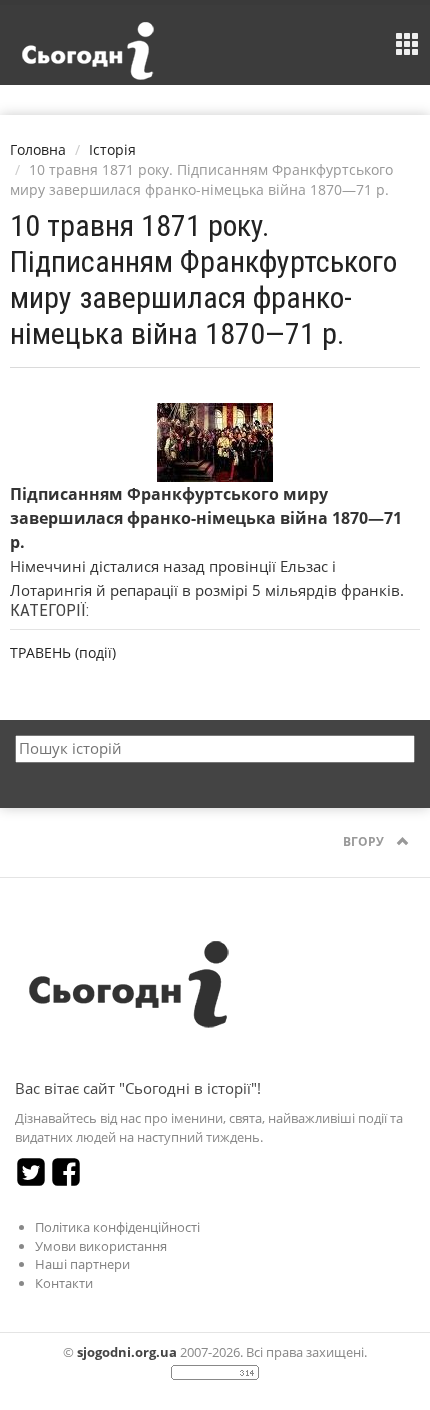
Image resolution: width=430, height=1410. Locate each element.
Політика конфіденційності (117, 1227)
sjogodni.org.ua (127, 1352)
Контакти (64, 1283)
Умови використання (101, 1246)
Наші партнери (82, 1264)
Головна (38, 149)
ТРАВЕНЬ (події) (63, 652)
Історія (112, 149)
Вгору (365, 841)
